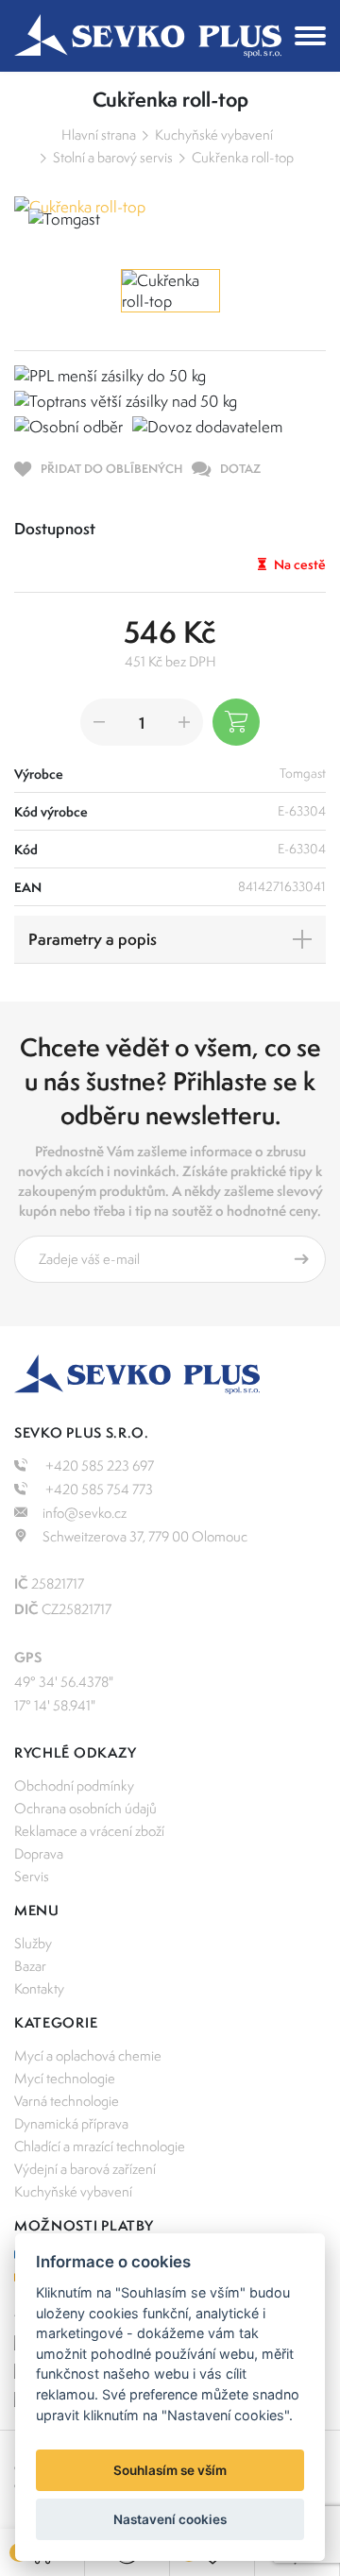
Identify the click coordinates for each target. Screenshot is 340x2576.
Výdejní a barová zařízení (85, 2169)
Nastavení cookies (170, 2519)
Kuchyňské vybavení (214, 135)
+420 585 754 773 (98, 1489)
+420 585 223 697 (98, 1465)
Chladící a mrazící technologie (100, 2146)
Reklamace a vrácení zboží (89, 1831)
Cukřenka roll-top (243, 157)
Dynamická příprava (71, 2123)
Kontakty (39, 1988)
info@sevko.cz (85, 1513)
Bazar (30, 1966)
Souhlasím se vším (170, 2470)
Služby (33, 1943)
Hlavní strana (99, 135)
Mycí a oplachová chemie (88, 2055)
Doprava (39, 1853)
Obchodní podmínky (74, 1785)
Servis (32, 1876)
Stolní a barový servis (113, 157)
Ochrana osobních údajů (85, 1808)
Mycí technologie (65, 2078)
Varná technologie (67, 2101)
